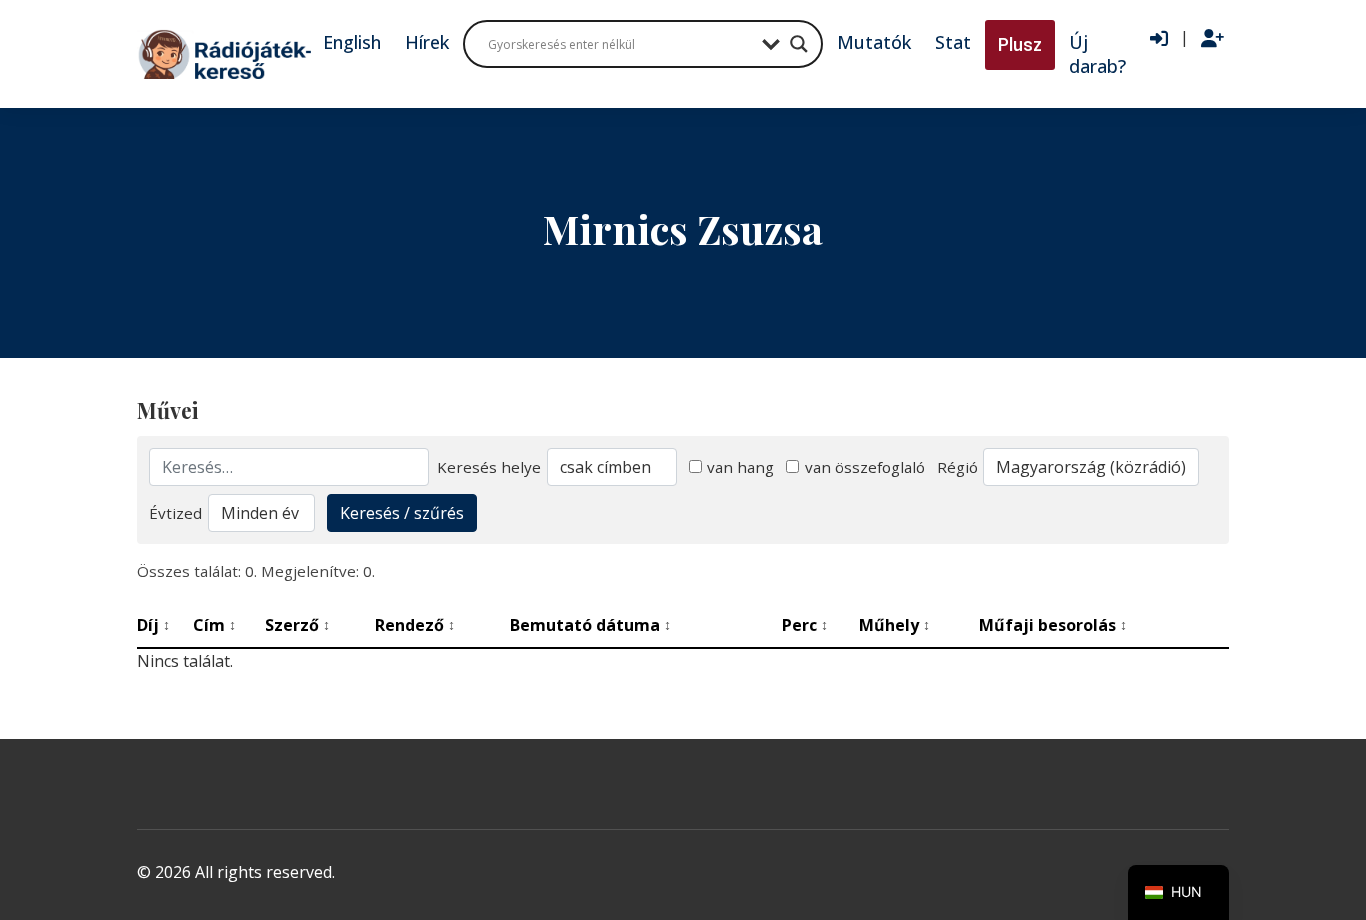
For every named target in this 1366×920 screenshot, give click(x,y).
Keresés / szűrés (402, 513)
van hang (740, 467)
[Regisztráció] (1212, 39)
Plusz (1020, 44)
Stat (953, 42)
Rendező (415, 625)
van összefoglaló (865, 467)
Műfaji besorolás (1053, 625)
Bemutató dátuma (590, 625)
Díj (153, 625)
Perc (805, 625)
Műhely (894, 625)
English (352, 42)
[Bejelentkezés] (1159, 39)
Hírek (427, 42)
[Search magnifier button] (799, 44)
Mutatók (874, 42)
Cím (214, 625)
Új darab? (1097, 54)
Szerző (297, 625)
